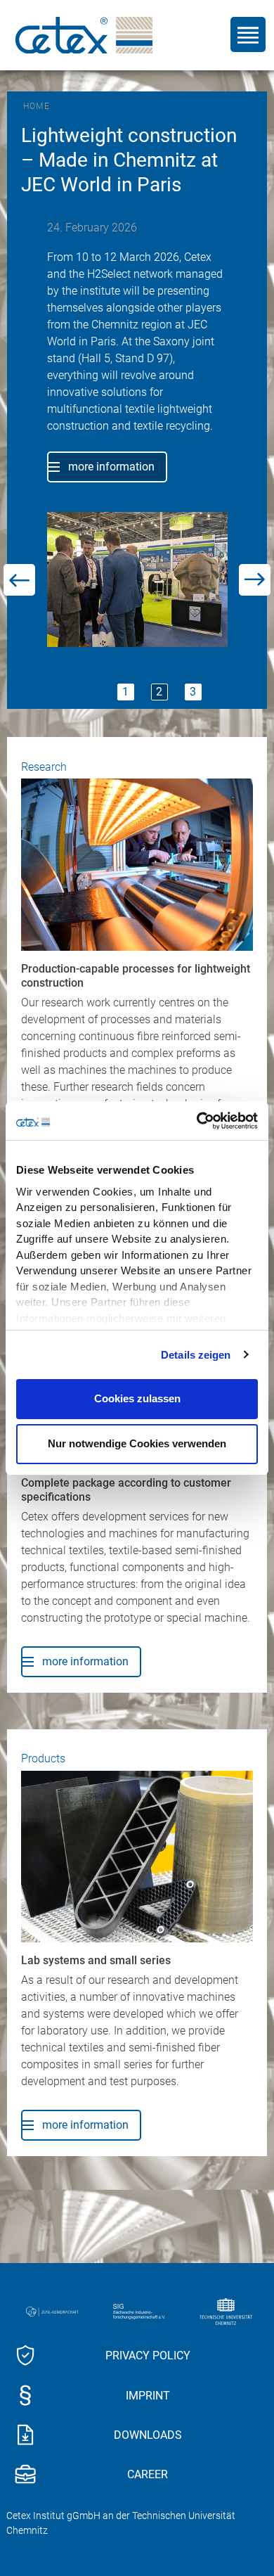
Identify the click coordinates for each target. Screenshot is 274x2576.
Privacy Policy (148, 2344)
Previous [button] (20, 407)
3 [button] (193, 680)
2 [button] (159, 680)
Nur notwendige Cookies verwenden (137, 1443)
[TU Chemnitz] (229, 2300)
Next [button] (254, 407)
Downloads (148, 2424)
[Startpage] (84, 35)
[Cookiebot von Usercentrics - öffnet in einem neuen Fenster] (197, 1121)
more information (113, 474)
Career (148, 2464)
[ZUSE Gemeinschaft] (56, 2300)
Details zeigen (196, 1355)
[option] (139, 400)
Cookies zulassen (137, 1398)
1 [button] (125, 680)
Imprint (148, 2384)
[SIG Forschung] (143, 2300)
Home (37, 106)
